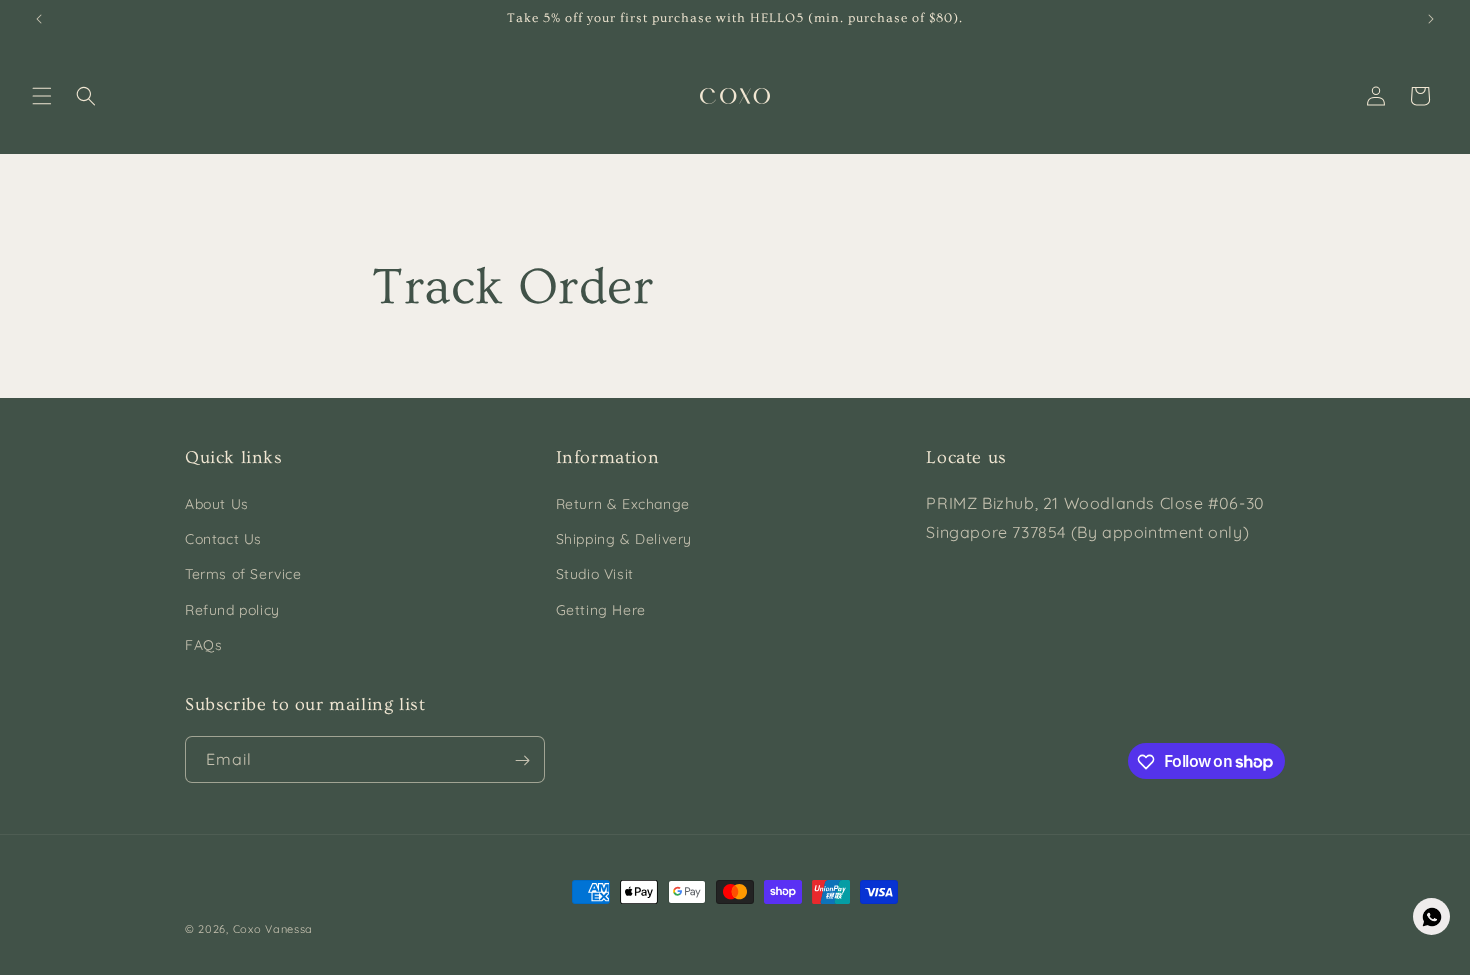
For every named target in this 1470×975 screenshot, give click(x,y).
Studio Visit (595, 575)
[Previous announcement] (39, 19)
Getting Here (601, 610)
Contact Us (223, 539)
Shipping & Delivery (624, 539)
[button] (42, 96)
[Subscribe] (522, 760)
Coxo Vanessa (273, 929)
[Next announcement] (1431, 19)
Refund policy (232, 610)
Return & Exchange (623, 504)
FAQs (203, 645)
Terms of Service (243, 575)
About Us (217, 504)
